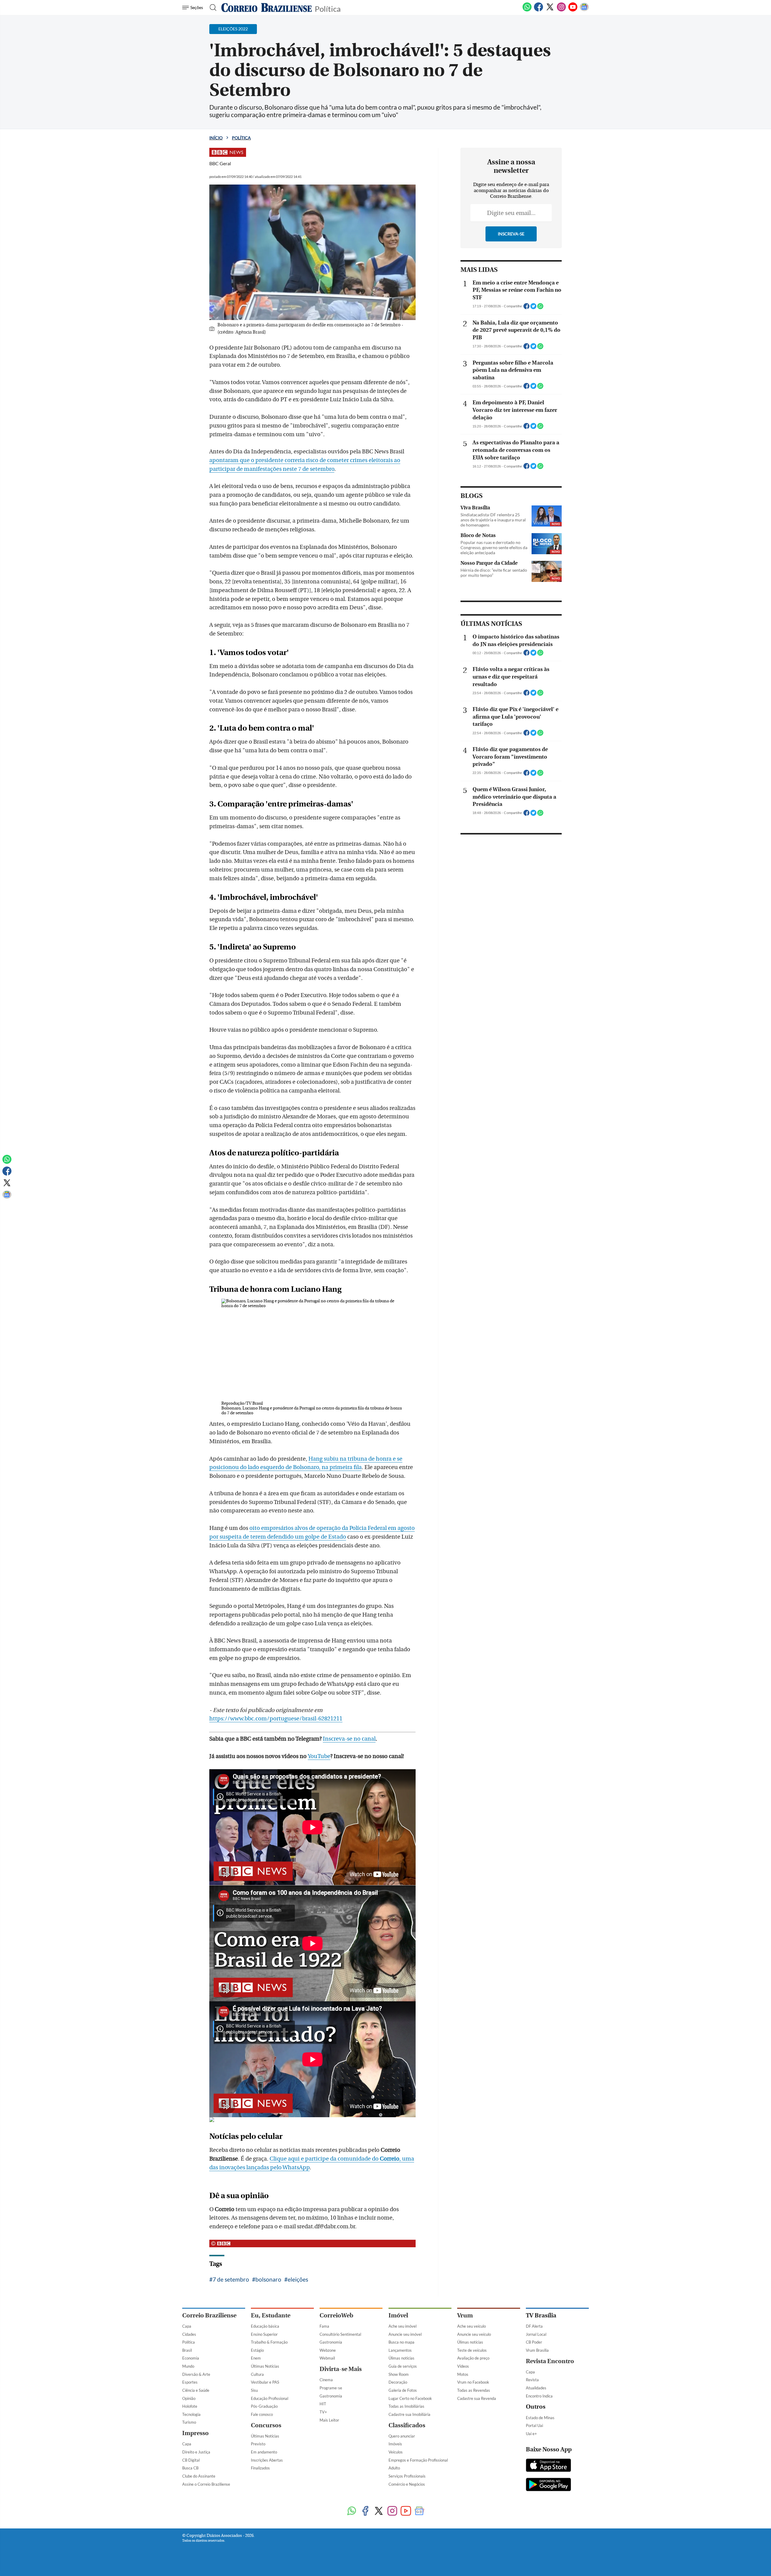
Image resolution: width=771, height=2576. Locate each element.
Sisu (254, 2390)
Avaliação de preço (473, 2358)
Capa (187, 2326)
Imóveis (395, 2444)
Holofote (190, 2406)
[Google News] (584, 10)
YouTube (319, 1756)
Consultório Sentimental (340, 2334)
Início (216, 138)
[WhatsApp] (527, 10)
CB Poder (534, 2342)
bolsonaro (268, 2279)
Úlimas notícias (401, 2358)
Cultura (257, 2374)
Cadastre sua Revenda (477, 2398)
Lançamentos (400, 2350)
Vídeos (463, 2366)
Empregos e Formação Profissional (418, 2460)
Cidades (189, 2334)
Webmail (327, 2358)
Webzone (328, 2350)
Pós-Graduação (264, 2406)
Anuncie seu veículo (474, 2334)
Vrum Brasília (537, 2350)
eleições (298, 2279)
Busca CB (190, 2468)
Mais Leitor (329, 2420)
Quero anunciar (402, 2436)
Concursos (266, 2425)
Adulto (394, 2468)
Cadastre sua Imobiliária (409, 2414)
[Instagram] (561, 10)
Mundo (188, 2366)
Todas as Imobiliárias (406, 2406)
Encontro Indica (539, 2396)
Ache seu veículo (471, 2326)
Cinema (326, 2380)
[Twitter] (550, 10)
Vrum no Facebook (473, 2382)
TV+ (323, 2412)
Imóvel (398, 2315)
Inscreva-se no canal (349, 1739)
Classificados (407, 2425)
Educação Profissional (270, 2398)
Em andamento (264, 2452)
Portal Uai (534, 2425)
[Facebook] (538, 10)
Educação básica (265, 2326)
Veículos (396, 2452)
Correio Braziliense (209, 2315)
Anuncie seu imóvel (405, 2334)
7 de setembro (231, 2279)
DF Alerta (534, 2326)
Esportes (190, 2382)
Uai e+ (531, 2434)
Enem (256, 2358)
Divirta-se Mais (341, 2369)
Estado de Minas (540, 2418)
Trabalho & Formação (269, 2342)
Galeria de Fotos (403, 2390)
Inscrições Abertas (267, 2460)
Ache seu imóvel (403, 2326)
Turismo (189, 2422)
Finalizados (260, 2468)
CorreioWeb (336, 2315)
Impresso (195, 2433)
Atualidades (536, 2388)
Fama (324, 2326)
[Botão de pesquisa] (211, 8)
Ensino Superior (264, 2334)
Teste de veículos (472, 2350)
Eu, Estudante (271, 2315)
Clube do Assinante (199, 2476)
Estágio (257, 2350)
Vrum (465, 2315)
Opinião (189, 2398)
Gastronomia (331, 2342)
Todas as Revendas (474, 2390)
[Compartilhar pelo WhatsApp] (540, 308)
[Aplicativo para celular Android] (548, 2485)
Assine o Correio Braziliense (206, 2484)
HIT (323, 2404)
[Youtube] (573, 10)
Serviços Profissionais (407, 2476)
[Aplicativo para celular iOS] (548, 2466)
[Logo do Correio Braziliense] (267, 8)
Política (328, 8)
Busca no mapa (401, 2342)
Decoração (398, 2382)
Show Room (399, 2374)
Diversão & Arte (196, 2374)
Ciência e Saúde (196, 2390)
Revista (532, 2380)
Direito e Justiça (196, 2452)
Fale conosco (262, 2414)
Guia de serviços (403, 2366)
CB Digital (191, 2460)
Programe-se (331, 2388)
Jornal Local (536, 2334)
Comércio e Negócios (407, 2484)
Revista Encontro (550, 2361)
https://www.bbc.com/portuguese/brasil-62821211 (276, 1719)
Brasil (187, 2350)
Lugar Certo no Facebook (410, 2398)
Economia (191, 2358)
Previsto (258, 2444)
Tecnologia (191, 2414)
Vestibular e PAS (265, 2382)
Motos (463, 2374)
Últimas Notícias (265, 2366)
